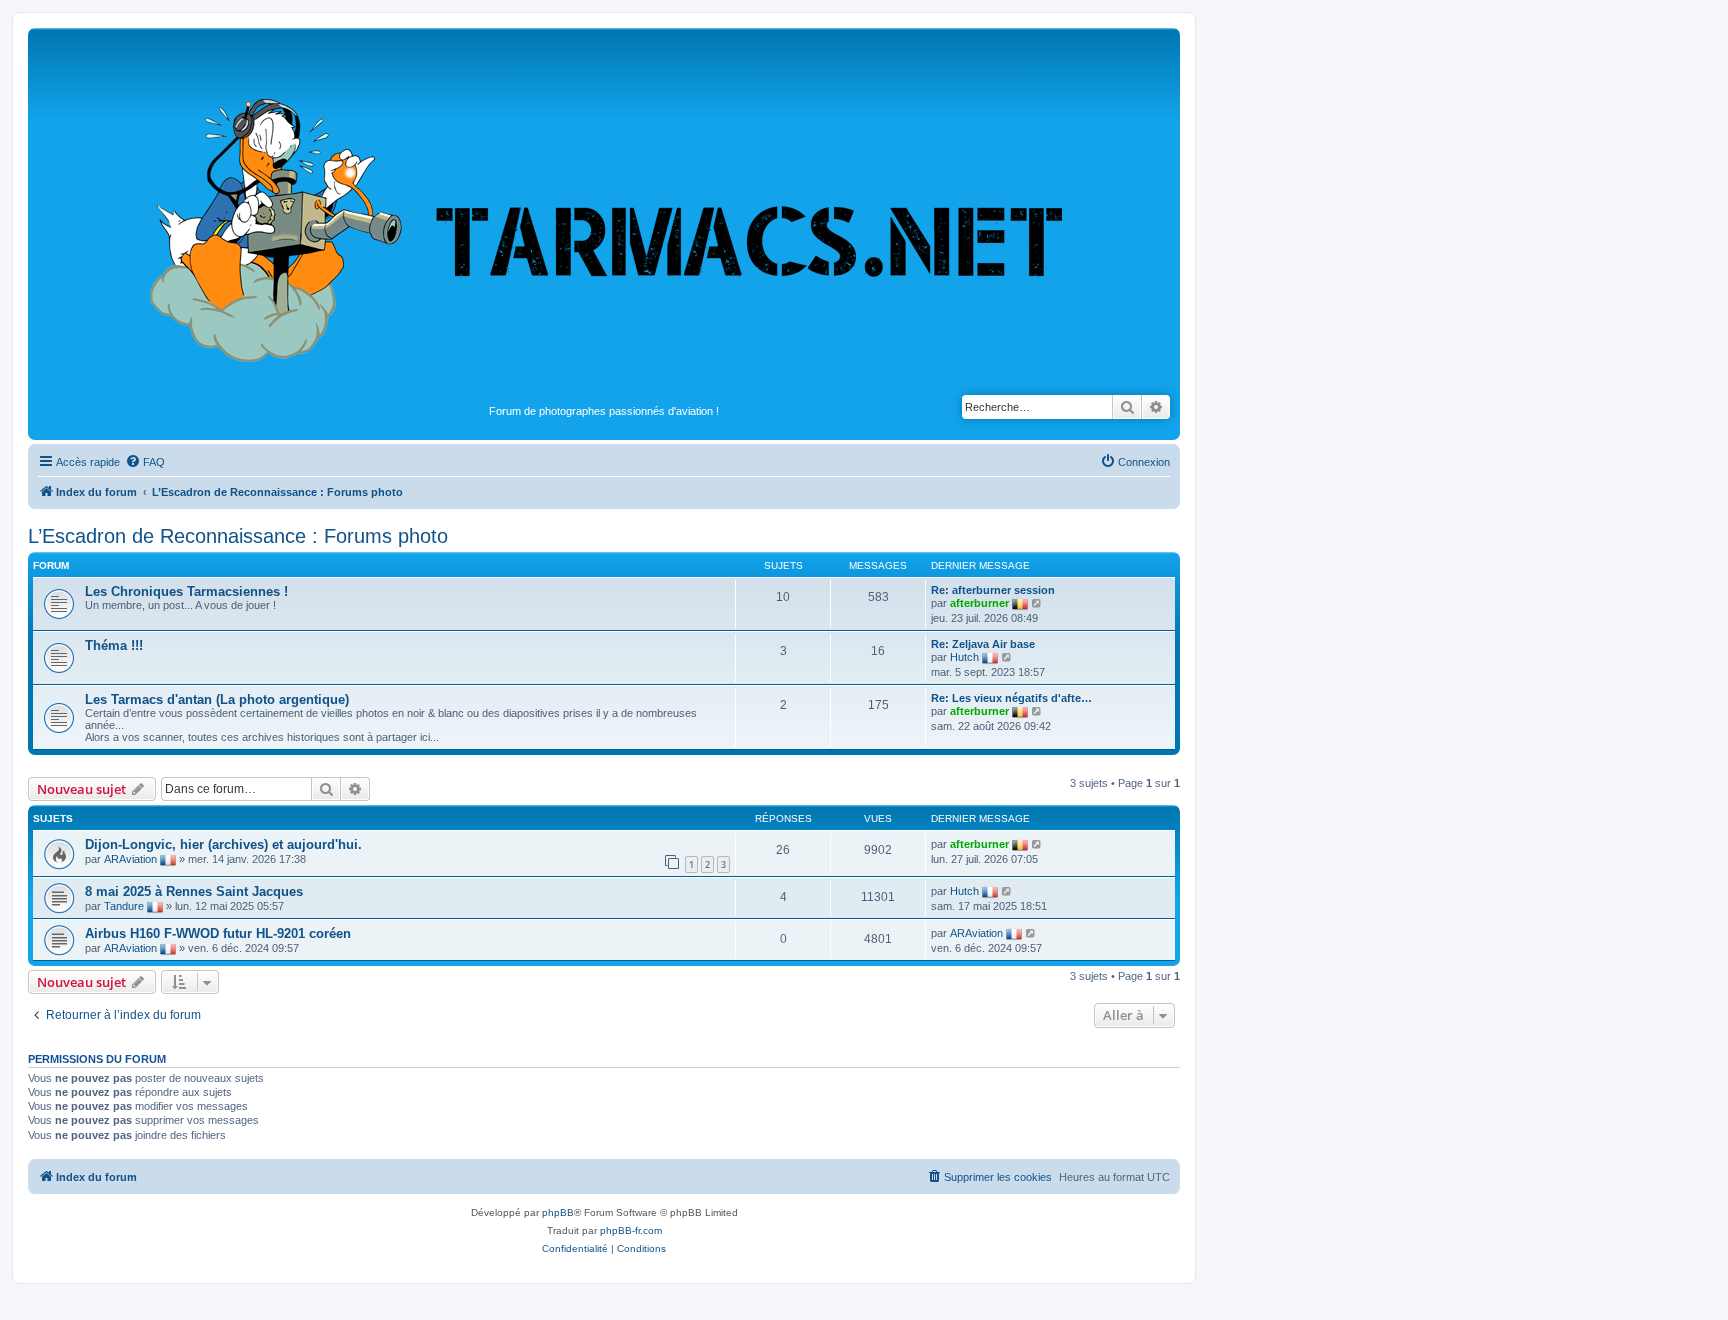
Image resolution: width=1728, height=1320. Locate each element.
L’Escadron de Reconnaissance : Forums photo (238, 536)
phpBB (558, 1212)
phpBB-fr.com (631, 1230)
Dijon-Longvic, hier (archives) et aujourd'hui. (223, 844)
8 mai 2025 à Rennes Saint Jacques (194, 891)
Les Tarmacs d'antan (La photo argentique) (217, 699)
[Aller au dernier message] (1037, 844)
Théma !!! (114, 645)
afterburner (979, 603)
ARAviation (130, 859)
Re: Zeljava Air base (983, 644)
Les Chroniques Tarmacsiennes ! (186, 591)
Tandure (124, 906)
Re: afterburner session (993, 590)
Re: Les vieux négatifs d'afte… (1011, 698)
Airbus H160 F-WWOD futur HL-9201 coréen (218, 933)
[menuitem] (145, 462)
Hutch (964, 657)
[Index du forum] (604, 216)
